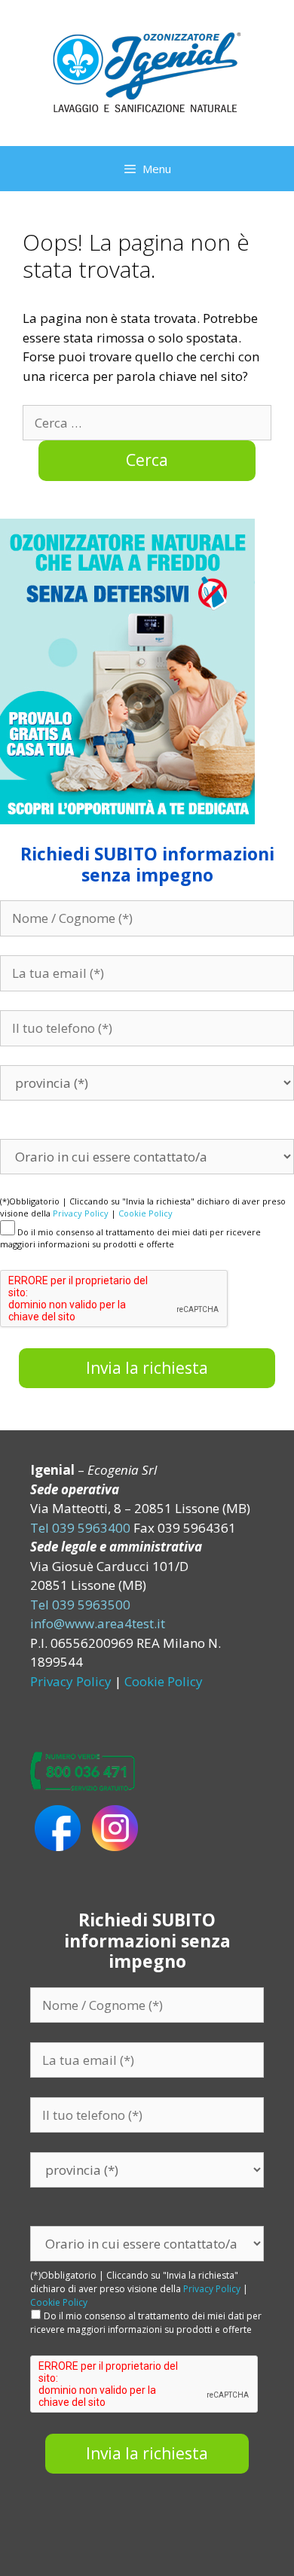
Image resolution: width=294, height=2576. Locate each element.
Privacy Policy (81, 1213)
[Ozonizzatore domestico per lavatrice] (147, 72)
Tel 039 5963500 (80, 1605)
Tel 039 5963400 (80, 1528)
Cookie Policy (145, 1213)
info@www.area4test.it (98, 1623)
